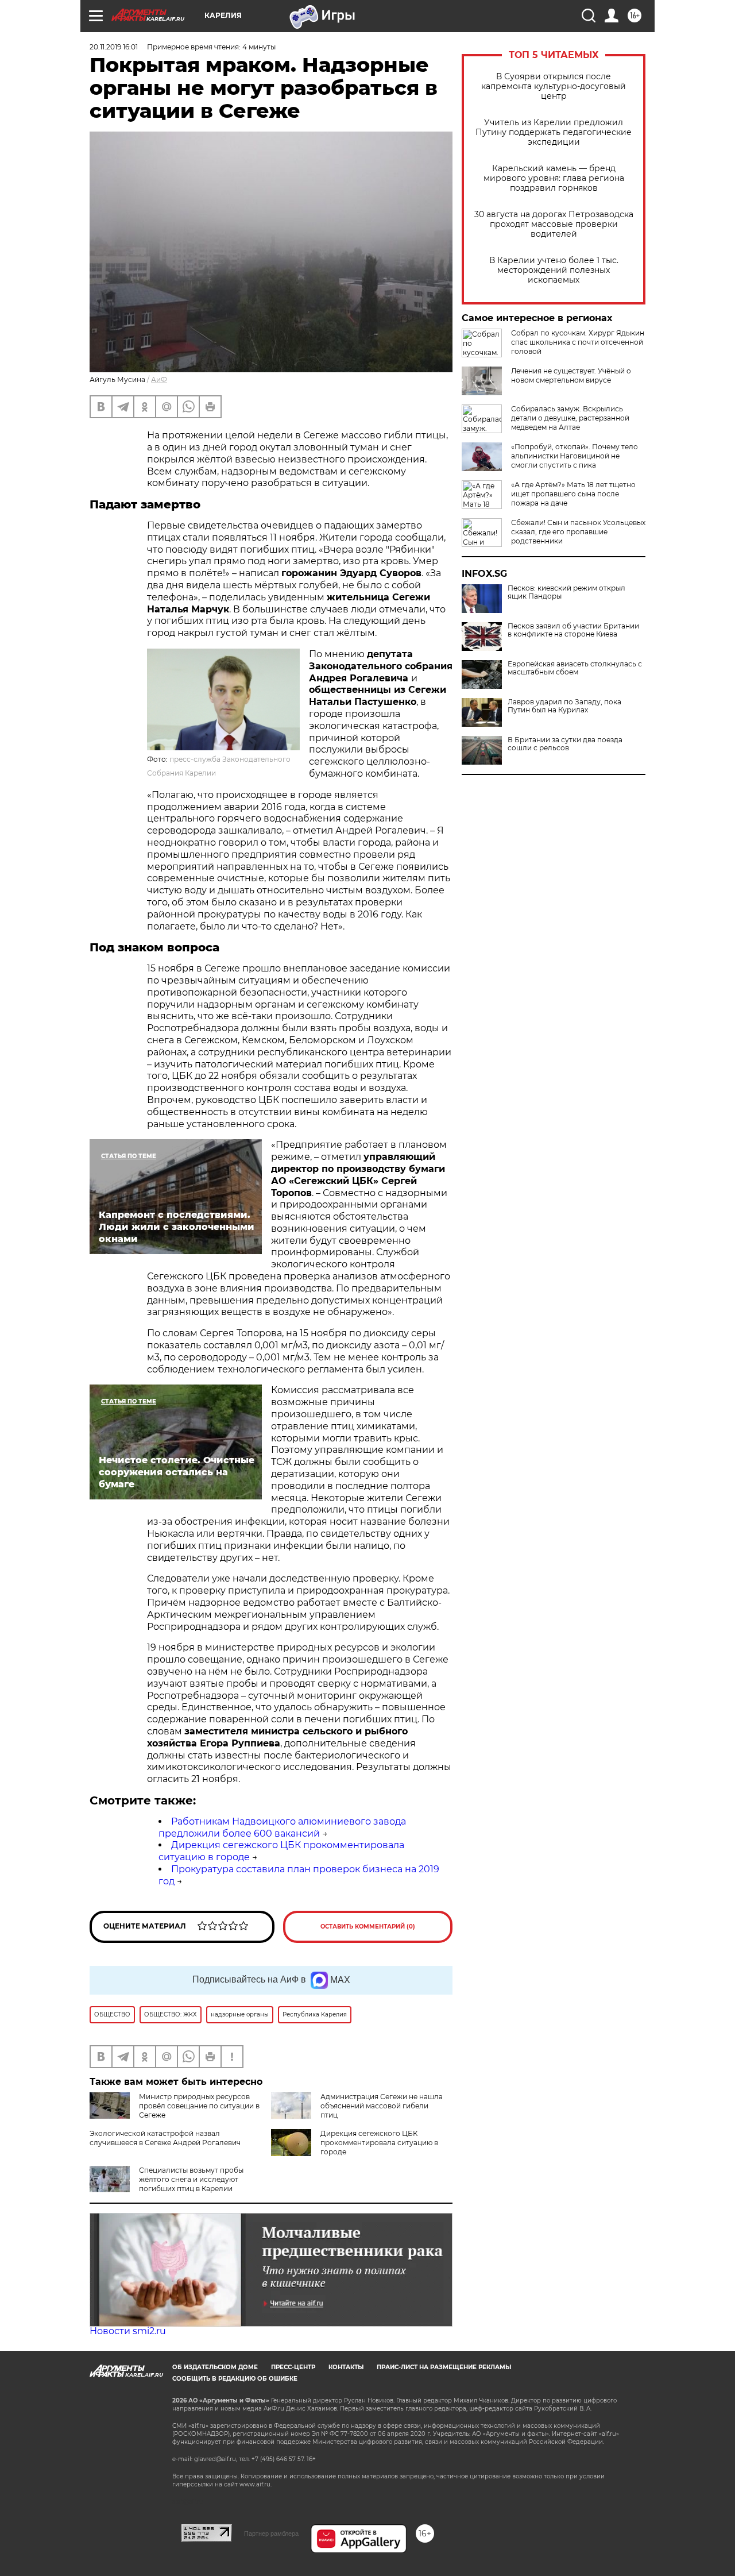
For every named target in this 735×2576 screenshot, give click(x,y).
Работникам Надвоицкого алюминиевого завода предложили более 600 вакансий (282, 1827)
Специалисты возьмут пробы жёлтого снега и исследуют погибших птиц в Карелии (191, 2179)
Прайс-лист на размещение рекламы (444, 2367)
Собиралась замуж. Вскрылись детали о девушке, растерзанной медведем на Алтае (570, 418)
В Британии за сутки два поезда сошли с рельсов (565, 744)
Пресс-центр (293, 2367)
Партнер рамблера (271, 2533)
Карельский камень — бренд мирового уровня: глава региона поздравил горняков (554, 178)
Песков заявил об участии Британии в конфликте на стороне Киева (573, 630)
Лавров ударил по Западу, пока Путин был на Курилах (564, 706)
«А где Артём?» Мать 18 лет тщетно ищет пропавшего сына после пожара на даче (573, 494)
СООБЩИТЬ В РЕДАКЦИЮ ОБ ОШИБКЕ (235, 2379)
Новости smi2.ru (128, 2331)
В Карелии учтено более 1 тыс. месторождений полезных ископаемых (554, 270)
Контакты (346, 2367)
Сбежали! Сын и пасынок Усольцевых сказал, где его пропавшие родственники (578, 532)
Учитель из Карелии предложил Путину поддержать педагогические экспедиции (554, 132)
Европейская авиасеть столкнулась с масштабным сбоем (575, 668)
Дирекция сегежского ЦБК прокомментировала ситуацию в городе (379, 2143)
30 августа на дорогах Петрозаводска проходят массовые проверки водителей (554, 224)
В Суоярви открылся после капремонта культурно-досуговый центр (554, 86)
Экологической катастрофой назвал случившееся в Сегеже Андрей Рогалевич (165, 2138)
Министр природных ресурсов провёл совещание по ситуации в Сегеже (199, 2106)
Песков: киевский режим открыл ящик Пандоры (566, 592)
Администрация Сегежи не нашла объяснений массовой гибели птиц (382, 2106)
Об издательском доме (215, 2367)
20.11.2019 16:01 (114, 47)
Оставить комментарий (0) (368, 1927)
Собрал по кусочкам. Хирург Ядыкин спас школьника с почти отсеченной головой (578, 342)
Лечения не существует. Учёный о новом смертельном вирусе (571, 375)
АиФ (159, 379)
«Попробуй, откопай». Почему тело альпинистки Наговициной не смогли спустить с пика (575, 456)
